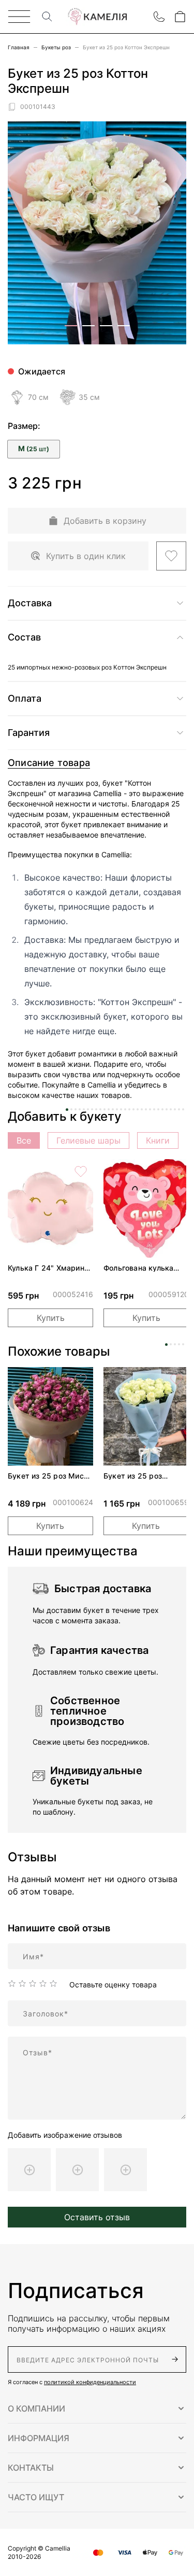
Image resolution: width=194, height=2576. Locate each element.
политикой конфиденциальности (90, 2382)
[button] (97, 2408)
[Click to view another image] (71, 326)
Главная (19, 47)
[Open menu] (19, 17)
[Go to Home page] (97, 17)
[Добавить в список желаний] (171, 556)
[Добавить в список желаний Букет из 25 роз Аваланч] (176, 1380)
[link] (50, 1208)
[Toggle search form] (47, 17)
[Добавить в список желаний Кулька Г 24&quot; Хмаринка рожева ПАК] (81, 1172)
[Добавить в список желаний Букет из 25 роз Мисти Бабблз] (81, 1380)
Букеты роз (56, 47)
